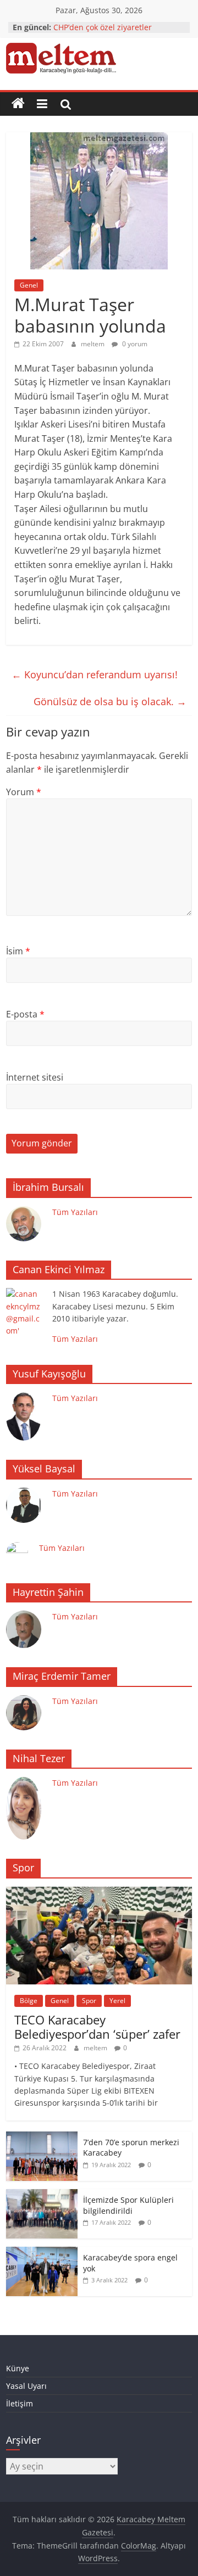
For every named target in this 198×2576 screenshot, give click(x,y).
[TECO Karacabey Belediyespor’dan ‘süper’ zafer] (99, 1892)
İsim (18, 951)
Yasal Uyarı (26, 2386)
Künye (18, 2368)
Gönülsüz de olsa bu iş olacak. (110, 701)
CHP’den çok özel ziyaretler (103, 27)
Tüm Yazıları (75, 1212)
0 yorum (134, 344)
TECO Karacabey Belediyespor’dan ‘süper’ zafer (97, 2027)
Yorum (24, 792)
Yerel (117, 2001)
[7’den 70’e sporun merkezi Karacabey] (42, 2137)
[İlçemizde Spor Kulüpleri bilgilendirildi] (42, 2195)
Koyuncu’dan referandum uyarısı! (95, 674)
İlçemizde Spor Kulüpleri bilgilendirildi (128, 2205)
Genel (29, 285)
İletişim (20, 2403)
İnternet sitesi (35, 1077)
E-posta (25, 1014)
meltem (94, 344)
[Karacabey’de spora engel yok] (42, 2252)
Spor (89, 2001)
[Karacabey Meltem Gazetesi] (18, 104)
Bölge (29, 2001)
